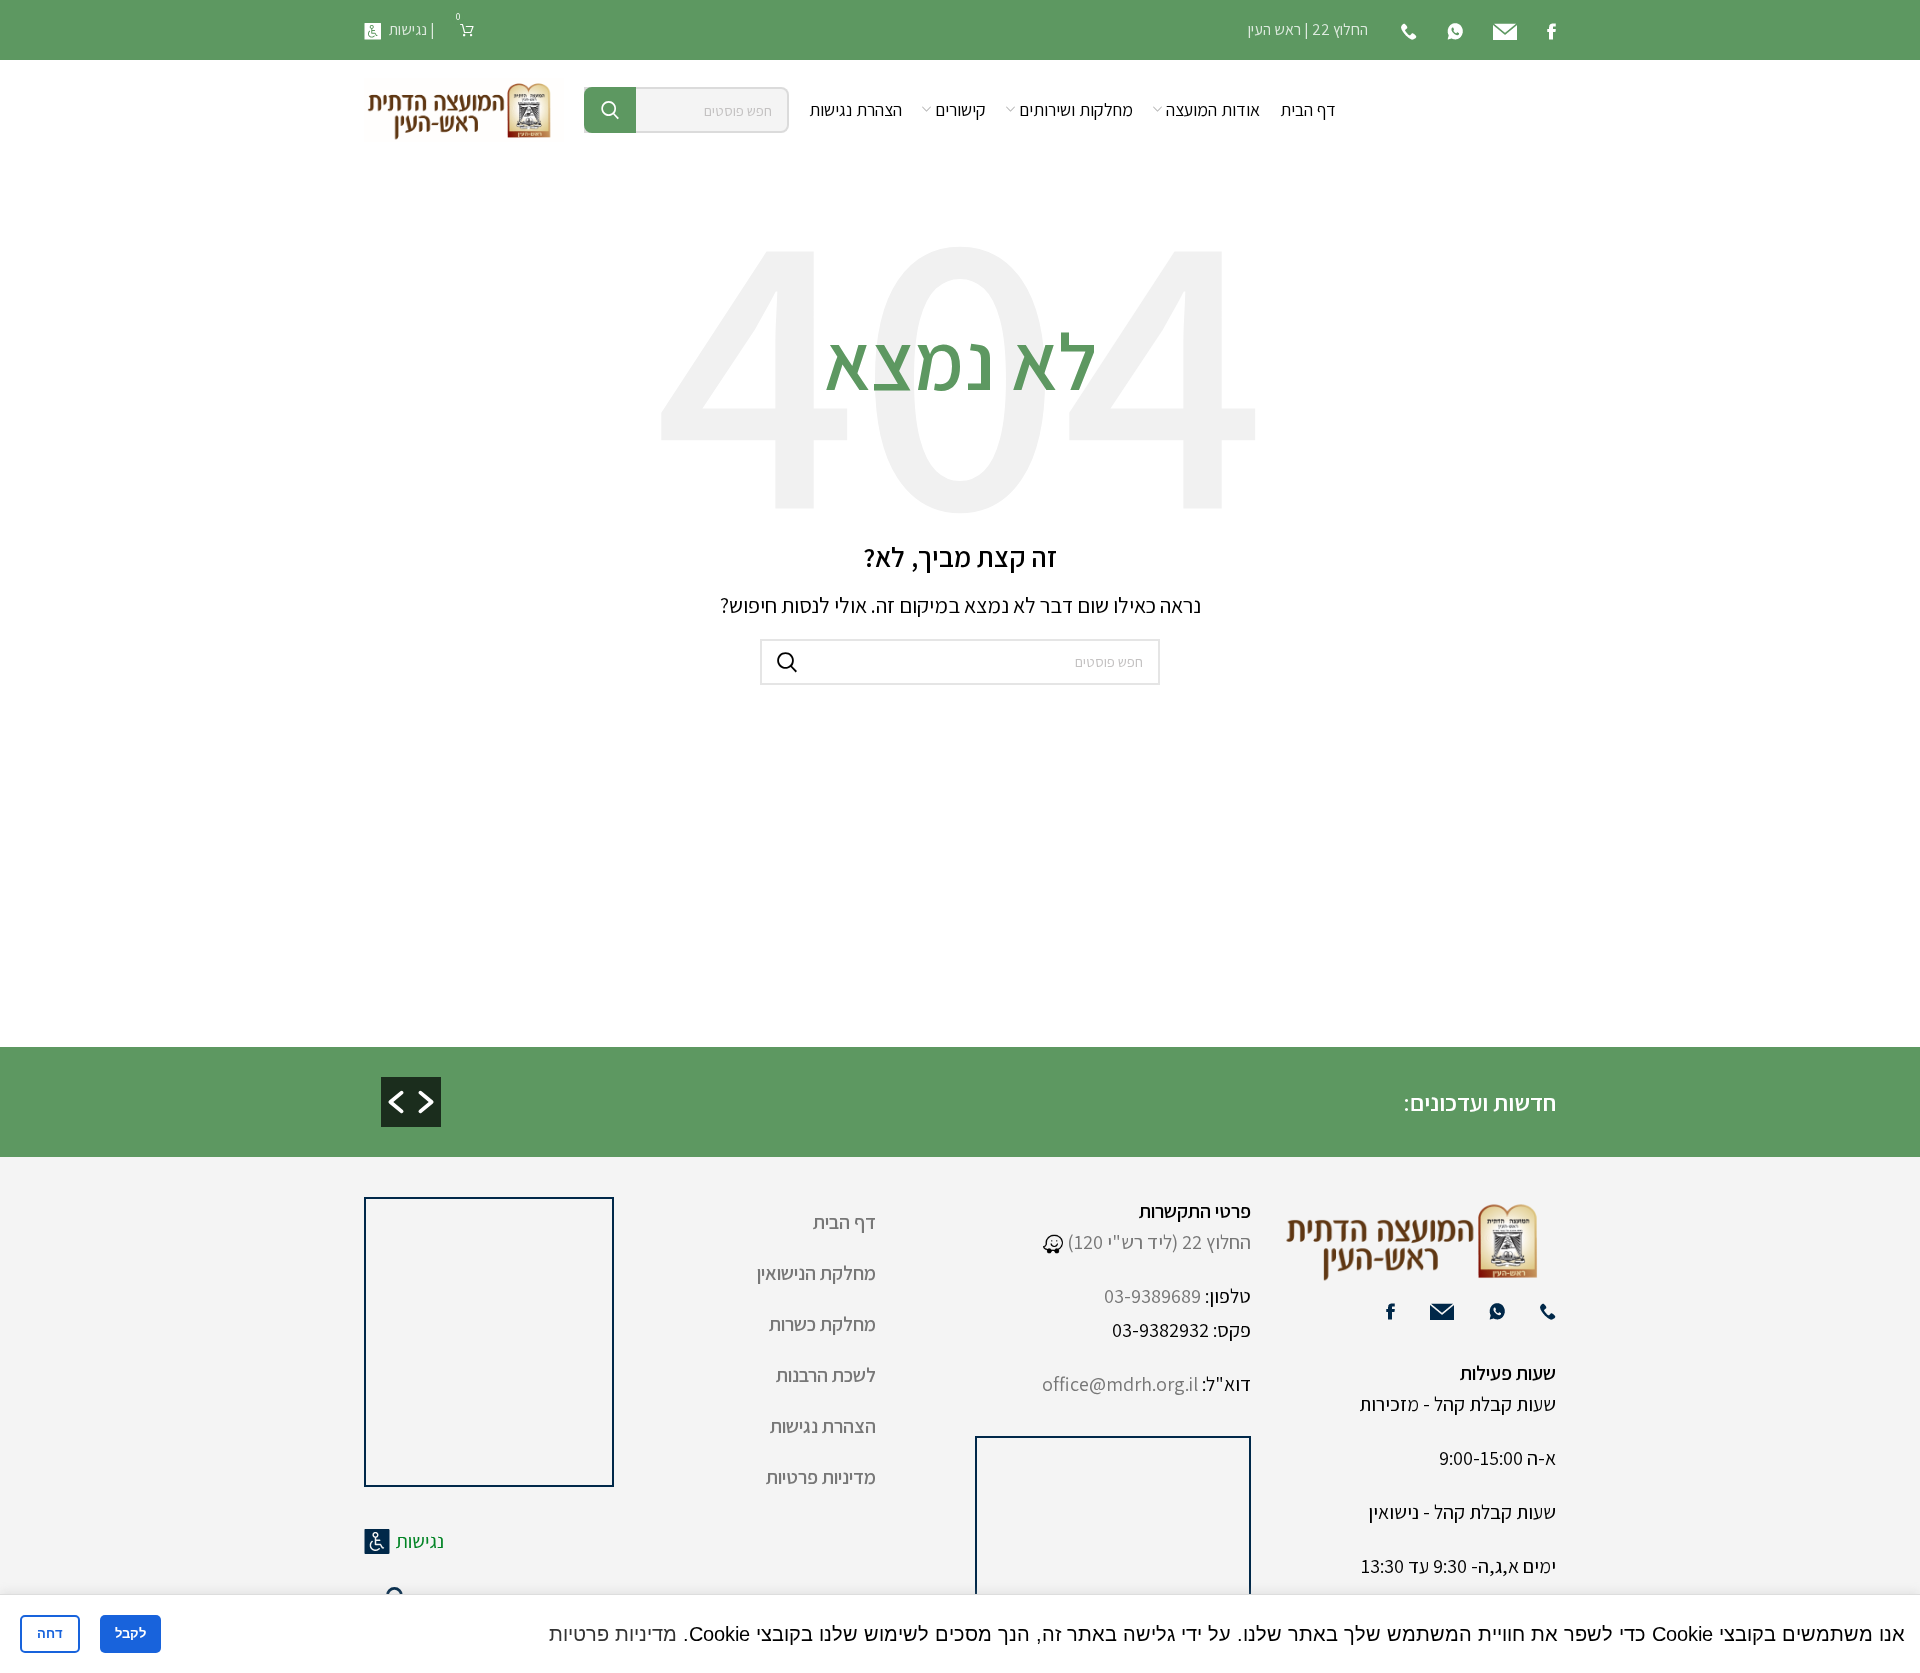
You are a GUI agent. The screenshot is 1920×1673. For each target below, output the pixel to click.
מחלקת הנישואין (816, 1273)
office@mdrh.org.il (1120, 1384)
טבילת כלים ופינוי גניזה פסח (479, 1103)
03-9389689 (1152, 1296)
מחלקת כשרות (822, 1324)
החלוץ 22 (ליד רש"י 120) (1157, 1242)
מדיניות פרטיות (821, 1477)
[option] (1130, 1085)
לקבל (130, 1633)
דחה (50, 1633)
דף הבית (844, 1222)
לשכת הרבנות (826, 1375)
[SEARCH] (610, 110)
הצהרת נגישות (823, 1426)
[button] (396, 1102)
